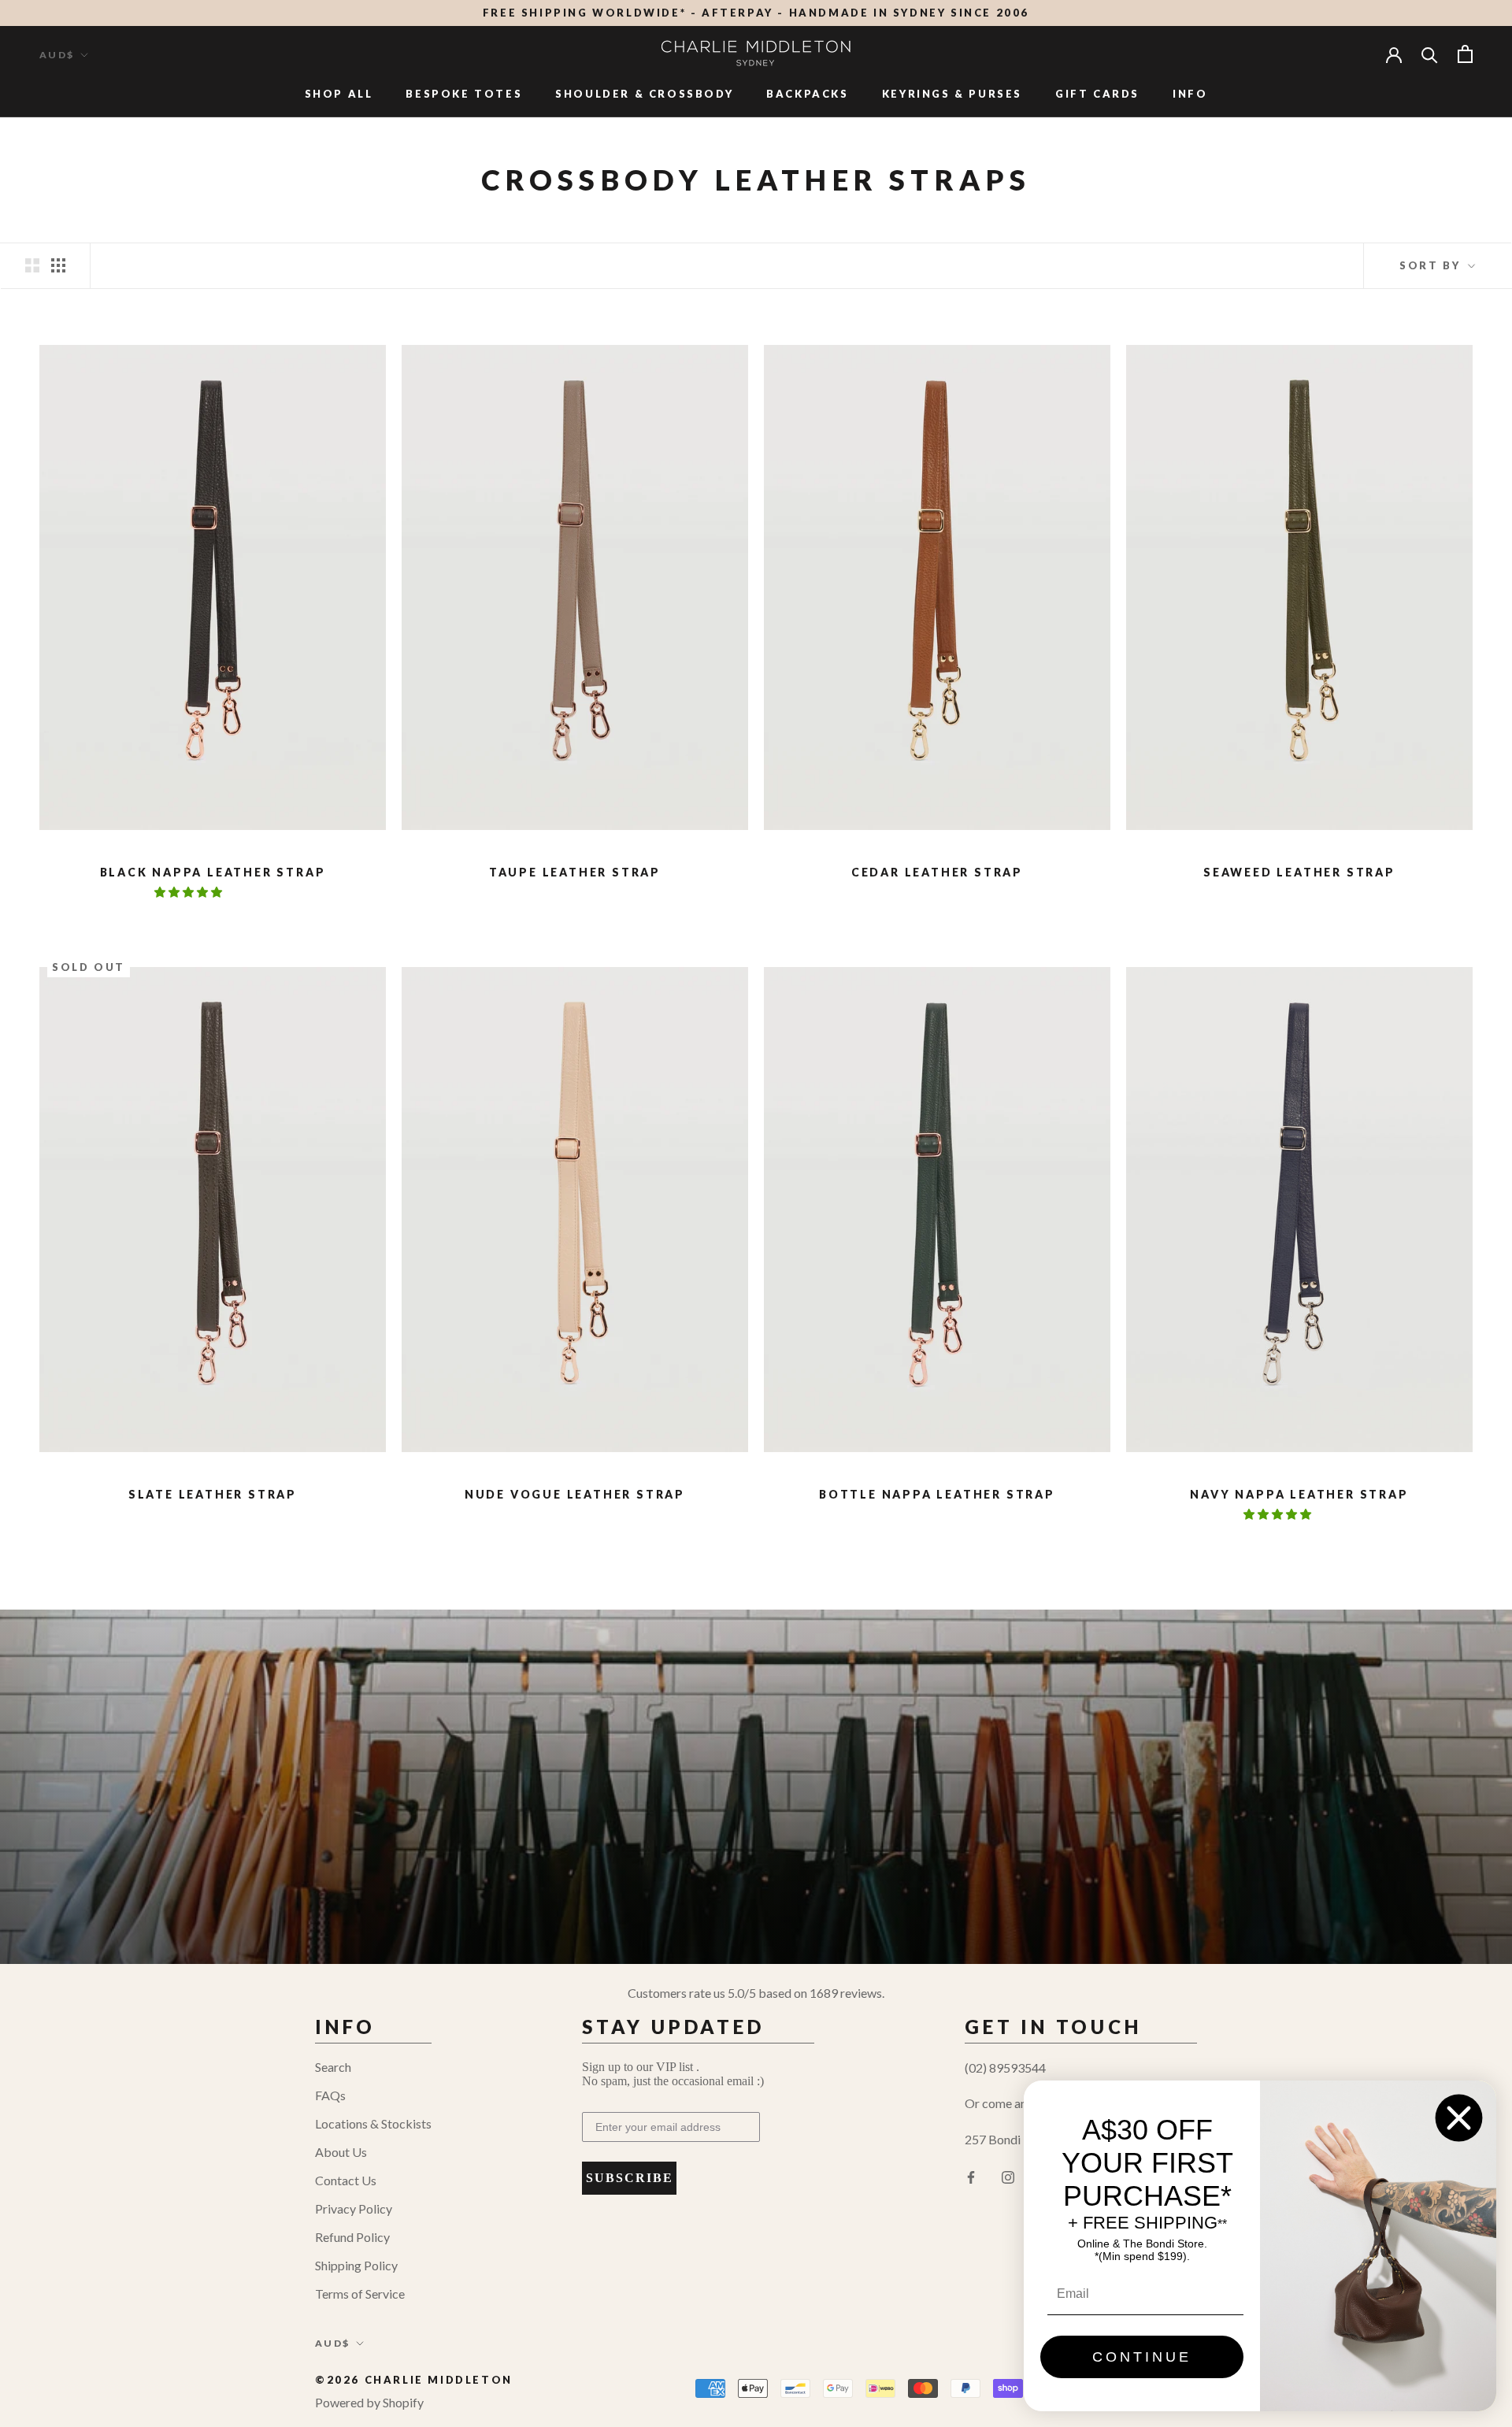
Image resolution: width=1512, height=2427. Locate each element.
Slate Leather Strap (213, 1494)
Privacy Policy (354, 2208)
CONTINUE (1142, 2357)
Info (1190, 94)
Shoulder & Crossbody (644, 94)
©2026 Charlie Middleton (414, 2380)
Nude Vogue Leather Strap (575, 1494)
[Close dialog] (1459, 2118)
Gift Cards (1097, 94)
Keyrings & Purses (952, 94)
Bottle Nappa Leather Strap (937, 1494)
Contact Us (346, 2180)
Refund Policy (352, 2237)
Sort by (1432, 265)
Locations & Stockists (373, 2123)
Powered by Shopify (369, 2402)
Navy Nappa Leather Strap (1299, 1494)
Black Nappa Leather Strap (213, 872)
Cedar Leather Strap (937, 872)
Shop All (339, 94)
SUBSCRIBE (630, 2178)
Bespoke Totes (464, 94)
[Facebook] (971, 2176)
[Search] (1430, 54)
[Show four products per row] (58, 265)
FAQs (330, 2095)
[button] (189, 892)
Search (333, 2067)
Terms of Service (360, 2294)
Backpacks (807, 94)
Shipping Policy (356, 2265)
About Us (341, 2152)
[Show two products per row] (32, 265)
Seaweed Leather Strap (1299, 872)
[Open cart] (1465, 54)
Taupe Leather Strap (575, 872)
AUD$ (57, 55)
